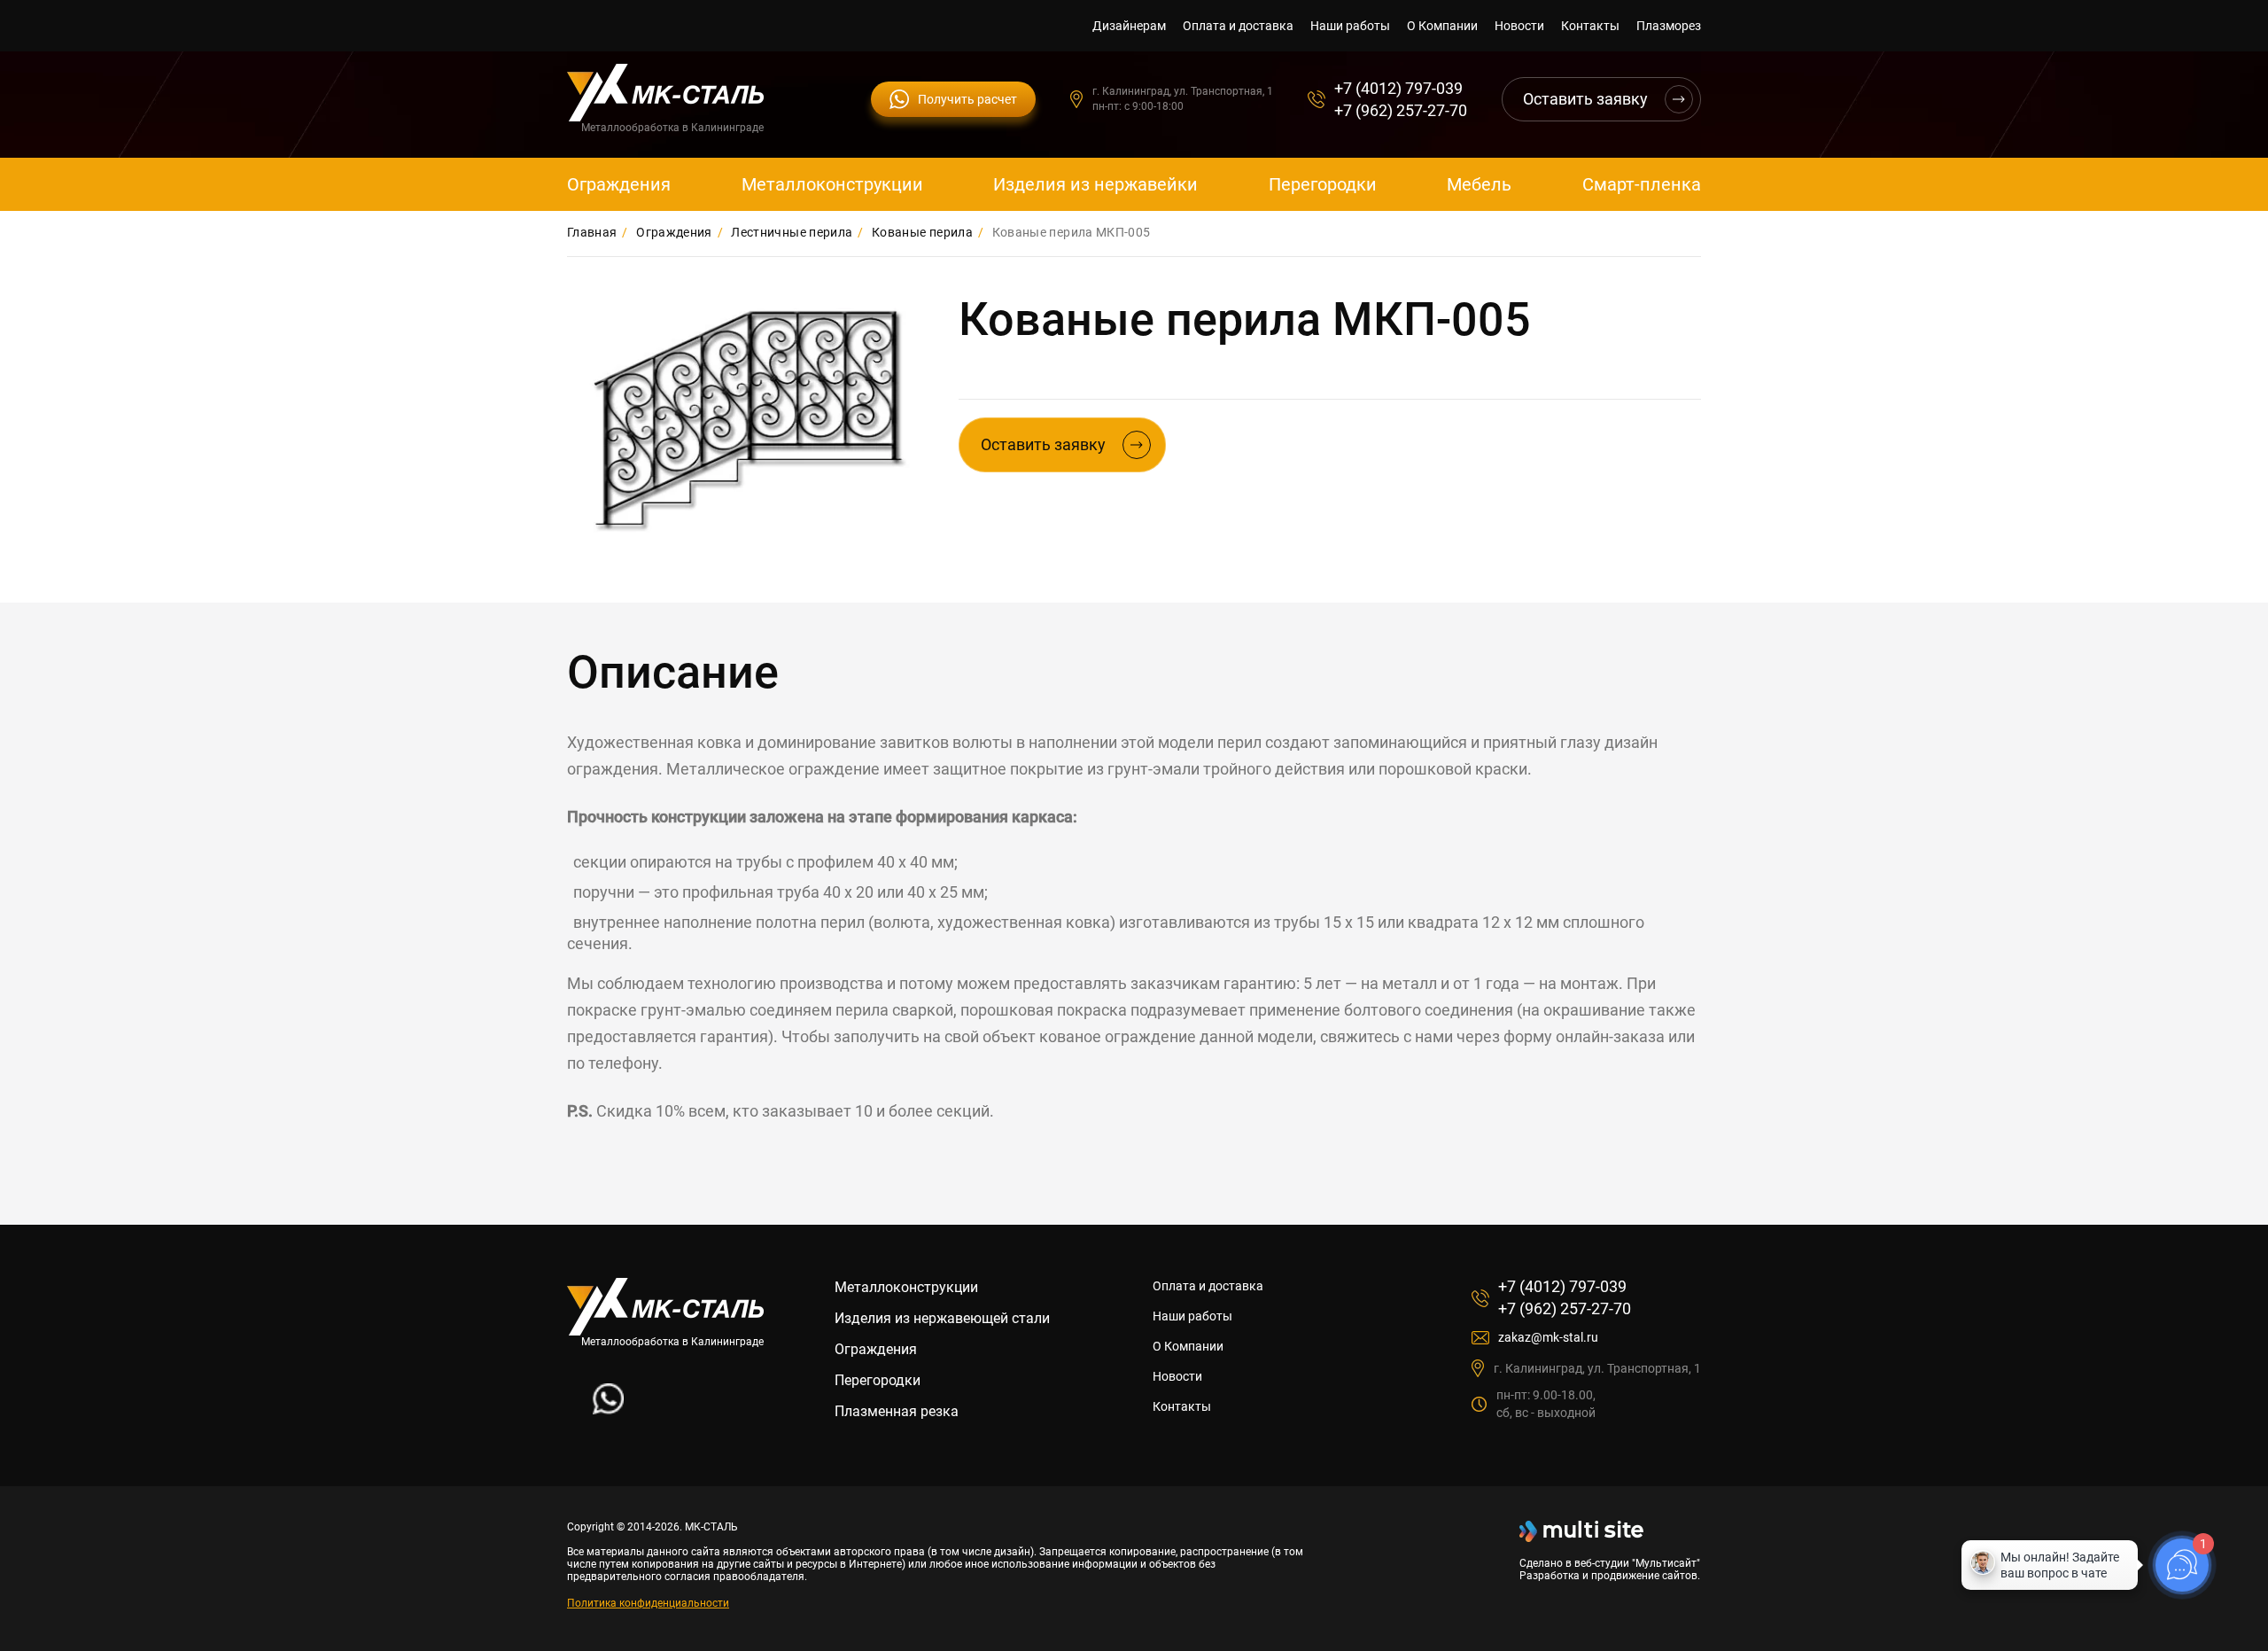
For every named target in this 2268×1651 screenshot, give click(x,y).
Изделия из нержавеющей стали (942, 1318)
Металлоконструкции (832, 184)
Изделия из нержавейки (1095, 184)
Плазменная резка (897, 1411)
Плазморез (1669, 26)
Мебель (1479, 184)
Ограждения (619, 184)
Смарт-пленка (1642, 184)
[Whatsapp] (608, 1410)
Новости (1519, 26)
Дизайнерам (1129, 26)
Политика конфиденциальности (648, 1603)
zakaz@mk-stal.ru (1548, 1337)
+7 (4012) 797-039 (1398, 88)
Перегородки (1323, 184)
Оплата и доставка (1238, 26)
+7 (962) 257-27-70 (1401, 110)
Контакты (1590, 26)
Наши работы (1350, 26)
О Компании (1442, 26)
